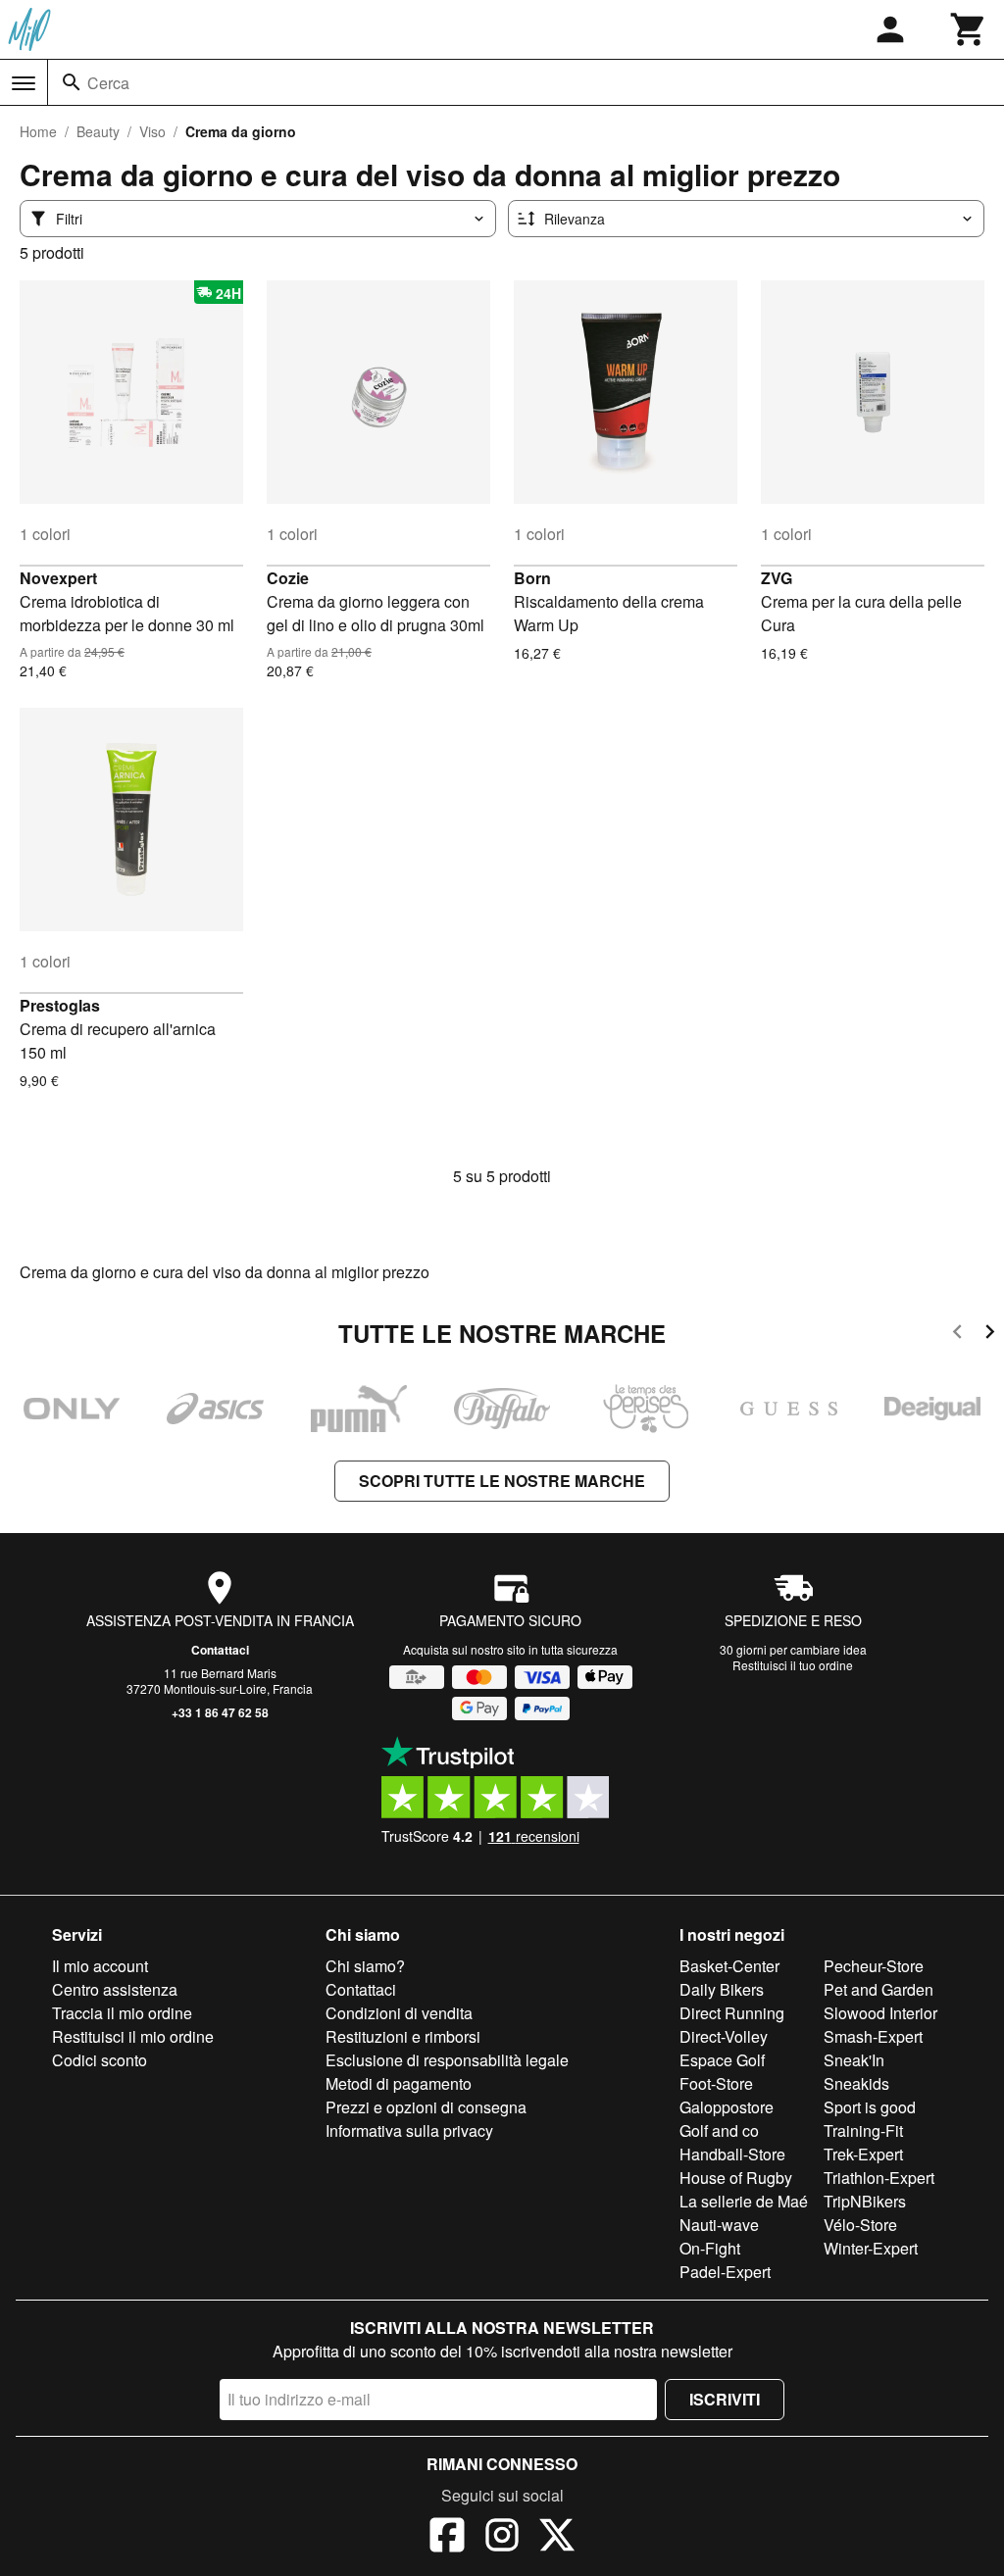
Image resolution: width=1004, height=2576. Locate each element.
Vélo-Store (860, 2225)
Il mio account (100, 1966)
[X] (557, 2538)
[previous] (957, 1335)
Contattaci (220, 1650)
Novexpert (58, 578)
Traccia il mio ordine (122, 2013)
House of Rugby (736, 2178)
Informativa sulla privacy (409, 2130)
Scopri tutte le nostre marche (502, 1481)
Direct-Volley (724, 2036)
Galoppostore (727, 2107)
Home (38, 131)
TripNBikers (865, 2201)
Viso (152, 131)
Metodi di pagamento (399, 2083)
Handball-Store (732, 2154)
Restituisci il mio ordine (133, 2036)
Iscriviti (725, 2399)
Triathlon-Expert (879, 2178)
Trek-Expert (863, 2154)
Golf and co (719, 2130)
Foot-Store (716, 2083)
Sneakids (856, 2083)
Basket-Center (729, 1966)
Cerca (108, 83)
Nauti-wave (719, 2225)
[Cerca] (72, 82)
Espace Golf (722, 2060)
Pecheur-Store (874, 1966)
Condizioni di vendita (399, 2013)
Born (532, 578)
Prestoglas (60, 1005)
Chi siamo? (365, 1966)
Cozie (288, 578)
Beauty (98, 131)
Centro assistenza (115, 1989)
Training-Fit (863, 2130)
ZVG (777, 578)
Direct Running (732, 2013)
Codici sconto (100, 2060)
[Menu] (24, 83)
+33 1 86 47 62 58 (220, 1712)
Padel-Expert (725, 2272)
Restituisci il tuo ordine (793, 1665)
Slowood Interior (880, 2013)
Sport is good (870, 2107)
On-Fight (710, 2248)
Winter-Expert (871, 2248)
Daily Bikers (722, 1989)
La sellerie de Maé (744, 2201)
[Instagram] (502, 2538)
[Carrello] (969, 29)
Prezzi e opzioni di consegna (426, 2107)
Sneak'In (854, 2060)
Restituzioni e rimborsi (403, 2036)
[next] (990, 1335)
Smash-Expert (873, 2036)
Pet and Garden (878, 1989)
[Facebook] (447, 2538)
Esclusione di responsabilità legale (447, 2060)
